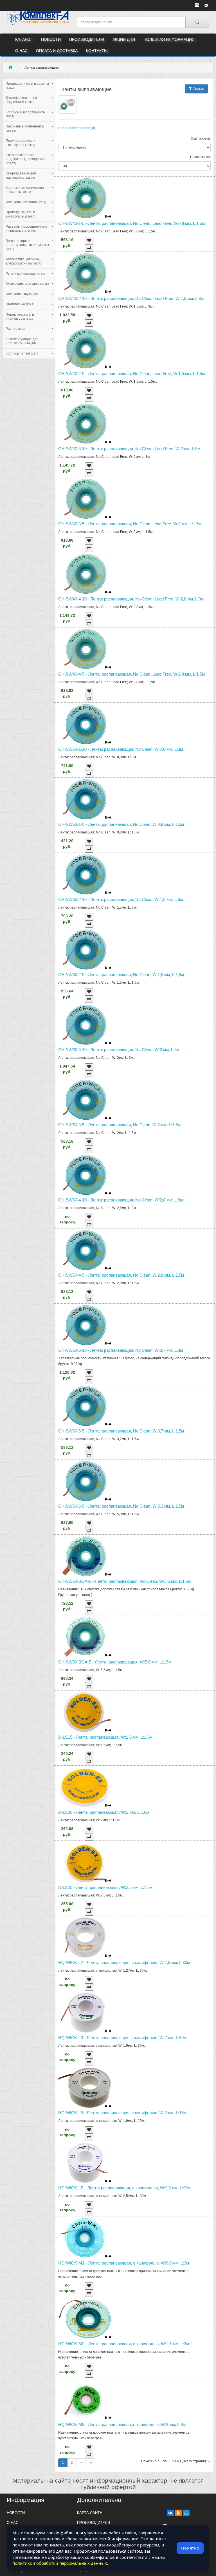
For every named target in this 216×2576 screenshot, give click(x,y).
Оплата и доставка (57, 51)
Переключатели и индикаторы (20, 317)
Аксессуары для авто (27, 284)
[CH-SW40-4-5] (135, 649)
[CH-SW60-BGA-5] (135, 1556)
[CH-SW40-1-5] (135, 198)
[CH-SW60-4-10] (135, 1175)
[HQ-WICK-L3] (135, 2013)
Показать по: (200, 157)
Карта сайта (90, 2513)
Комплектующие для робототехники (22, 341)
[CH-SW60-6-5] (135, 1481)
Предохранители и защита (27, 85)
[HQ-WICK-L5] (135, 2088)
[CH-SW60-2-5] (135, 950)
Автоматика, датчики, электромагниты (23, 261)
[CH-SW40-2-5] (135, 348)
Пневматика (20, 304)
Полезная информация (169, 39)
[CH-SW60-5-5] (135, 1406)
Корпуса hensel (22, 353)
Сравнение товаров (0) (77, 128)
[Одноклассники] (178, 2513)
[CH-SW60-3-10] (135, 1025)
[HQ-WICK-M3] (135, 2399)
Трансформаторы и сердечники (21, 100)
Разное (15, 329)
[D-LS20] (135, 1787)
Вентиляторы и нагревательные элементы (27, 245)
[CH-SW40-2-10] (135, 273)
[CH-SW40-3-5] (135, 499)
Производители (87, 39)
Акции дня (124, 39)
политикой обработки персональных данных (60, 2563)
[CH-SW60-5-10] (135, 1325)
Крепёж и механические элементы (25, 190)
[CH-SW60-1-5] (135, 799)
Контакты (97, 51)
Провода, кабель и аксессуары (20, 214)
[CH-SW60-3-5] (135, 1100)
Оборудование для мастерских (21, 175)
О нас (21, 51)
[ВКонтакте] (170, 2513)
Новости (51, 39)
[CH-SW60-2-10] (135, 874)
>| (90, 2463)
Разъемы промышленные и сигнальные (26, 228)
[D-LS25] (135, 1862)
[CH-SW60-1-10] (135, 724)
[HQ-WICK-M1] (135, 2238)
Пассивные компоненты (25, 128)
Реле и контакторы (25, 273)
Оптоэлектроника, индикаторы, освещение (25, 159)
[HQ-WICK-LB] (135, 2163)
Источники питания (26, 202)
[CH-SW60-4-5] (135, 1250)
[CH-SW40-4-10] (135, 574)
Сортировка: (201, 138)
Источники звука (22, 294)
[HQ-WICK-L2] (135, 1937)
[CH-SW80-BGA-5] (135, 1637)
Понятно (190, 2548)
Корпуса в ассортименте (25, 114)
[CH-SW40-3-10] (135, 424)
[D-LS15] (135, 1712)
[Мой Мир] (186, 2513)
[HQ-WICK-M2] (135, 2319)
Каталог (24, 39)
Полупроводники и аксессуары (21, 143)
